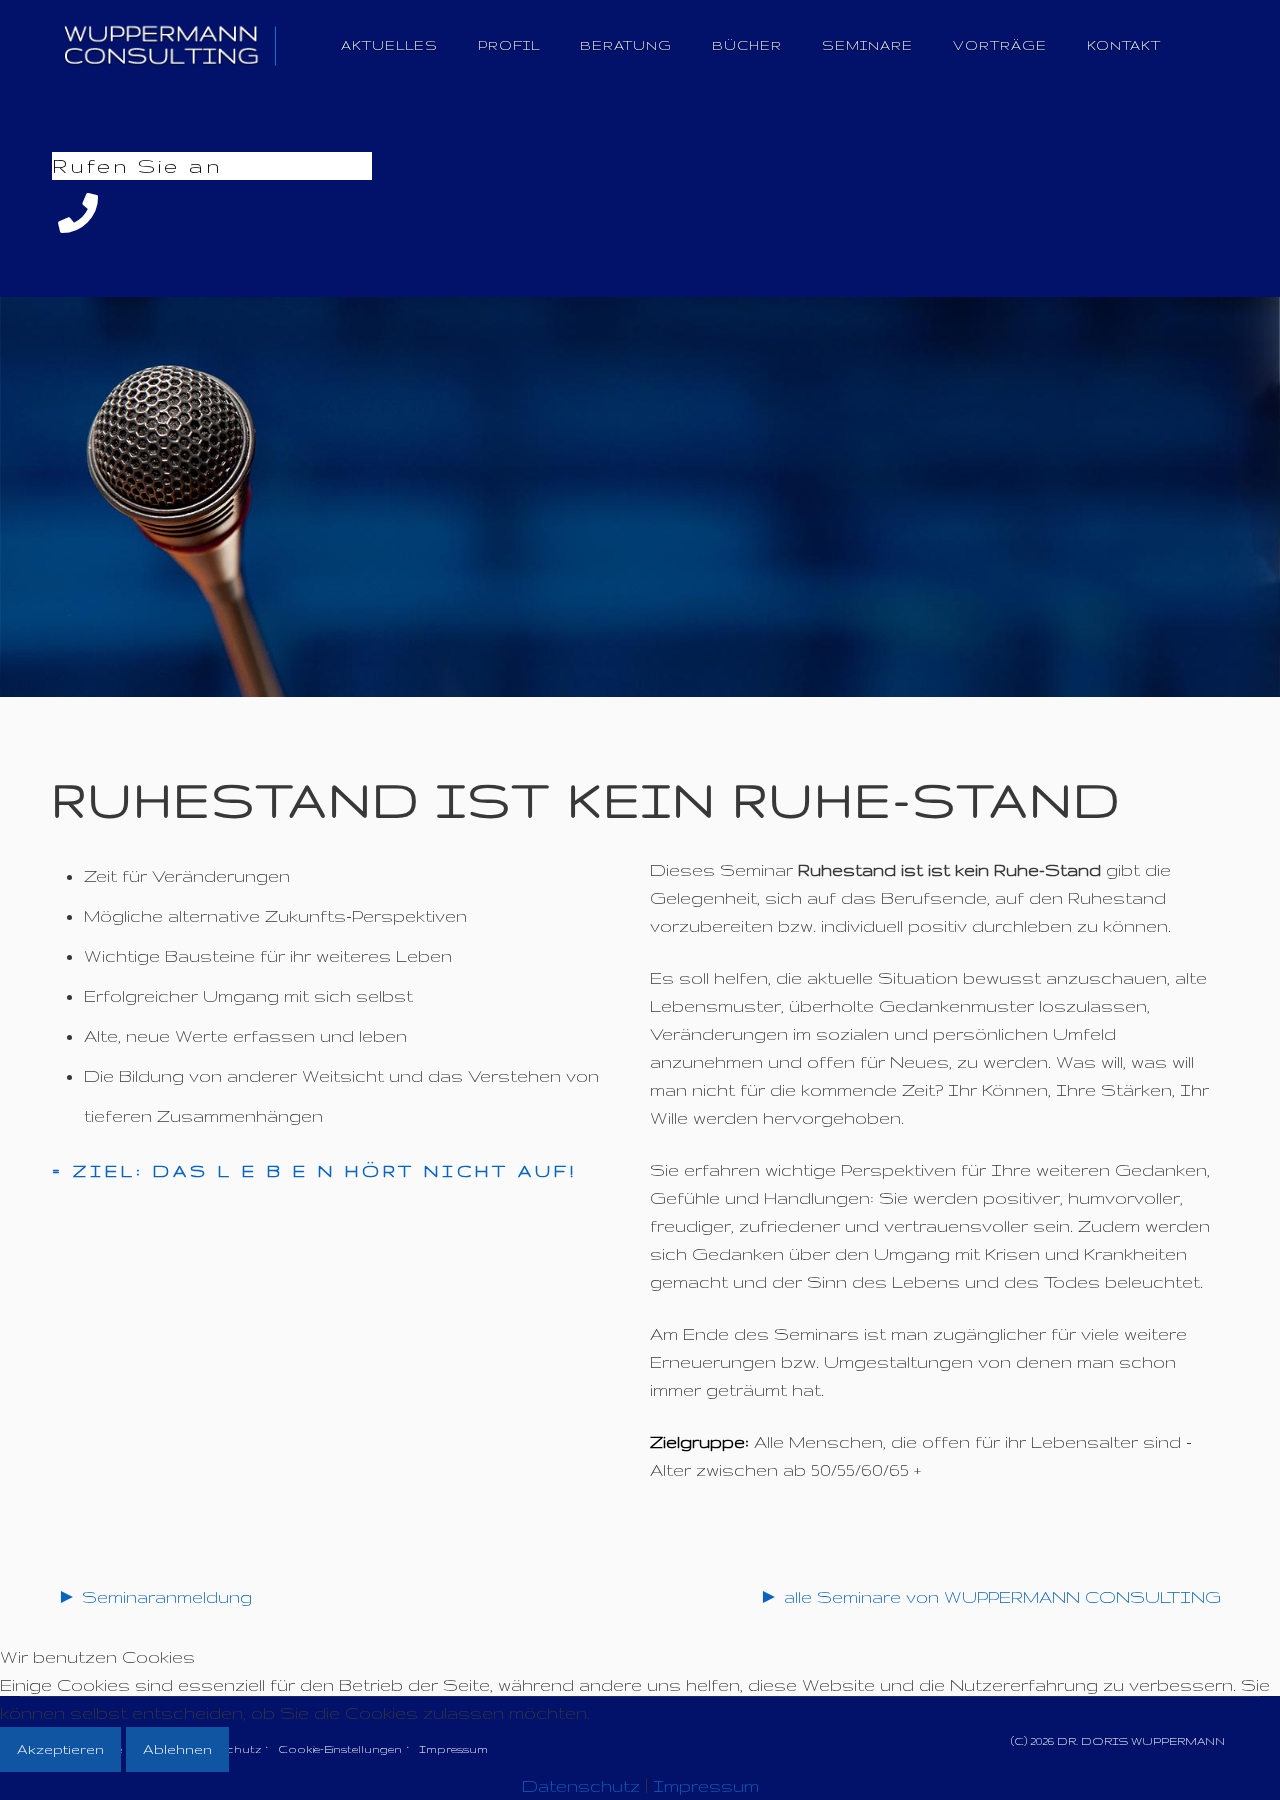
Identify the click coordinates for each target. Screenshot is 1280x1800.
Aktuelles (389, 45)
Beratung (626, 45)
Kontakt (1124, 45)
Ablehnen (177, 1749)
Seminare (867, 45)
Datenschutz (581, 1785)
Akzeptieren (60, 1749)
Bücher (747, 45)
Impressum (706, 1785)
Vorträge (1000, 45)
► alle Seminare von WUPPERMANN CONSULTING (990, 1596)
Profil (509, 45)
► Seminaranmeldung (154, 1596)
